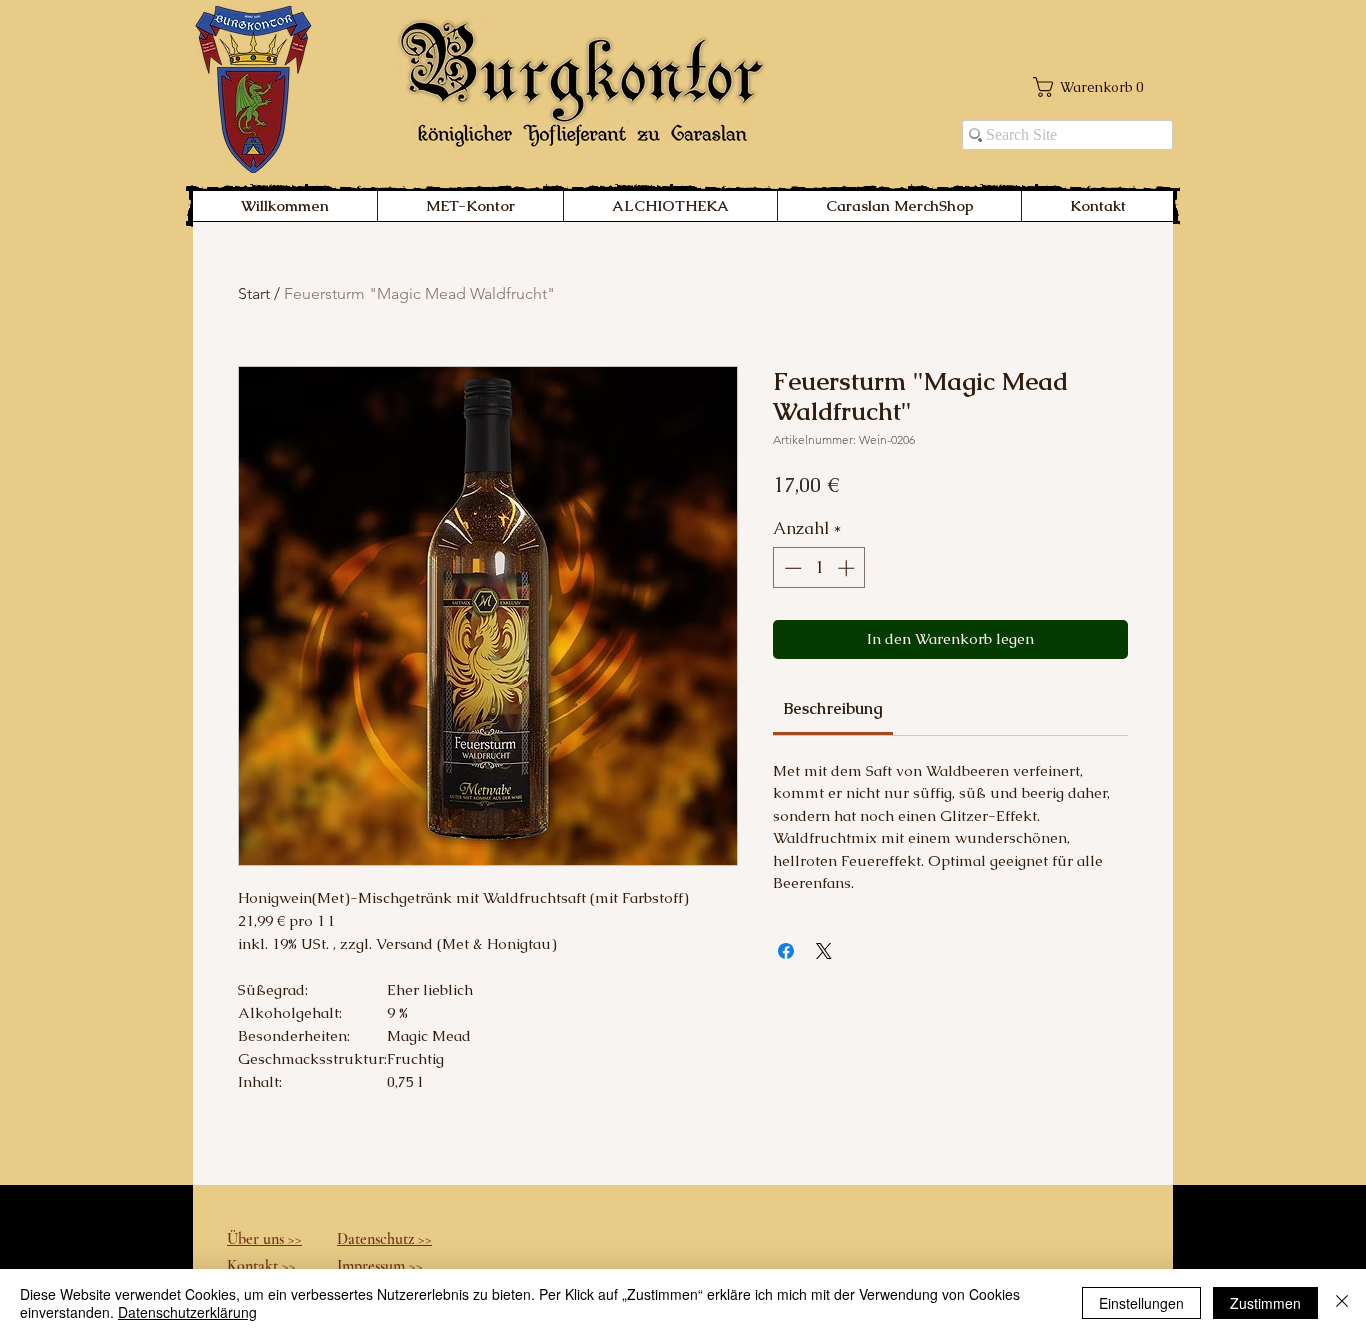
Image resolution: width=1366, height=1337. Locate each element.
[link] (833, 708)
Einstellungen (1141, 1303)
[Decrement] (791, 568)
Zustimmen (1265, 1303)
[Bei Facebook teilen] (786, 951)
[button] (1089, 87)
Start (254, 293)
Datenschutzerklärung (187, 1312)
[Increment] (848, 568)
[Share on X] (824, 951)
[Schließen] (1342, 1303)
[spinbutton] (819, 568)
